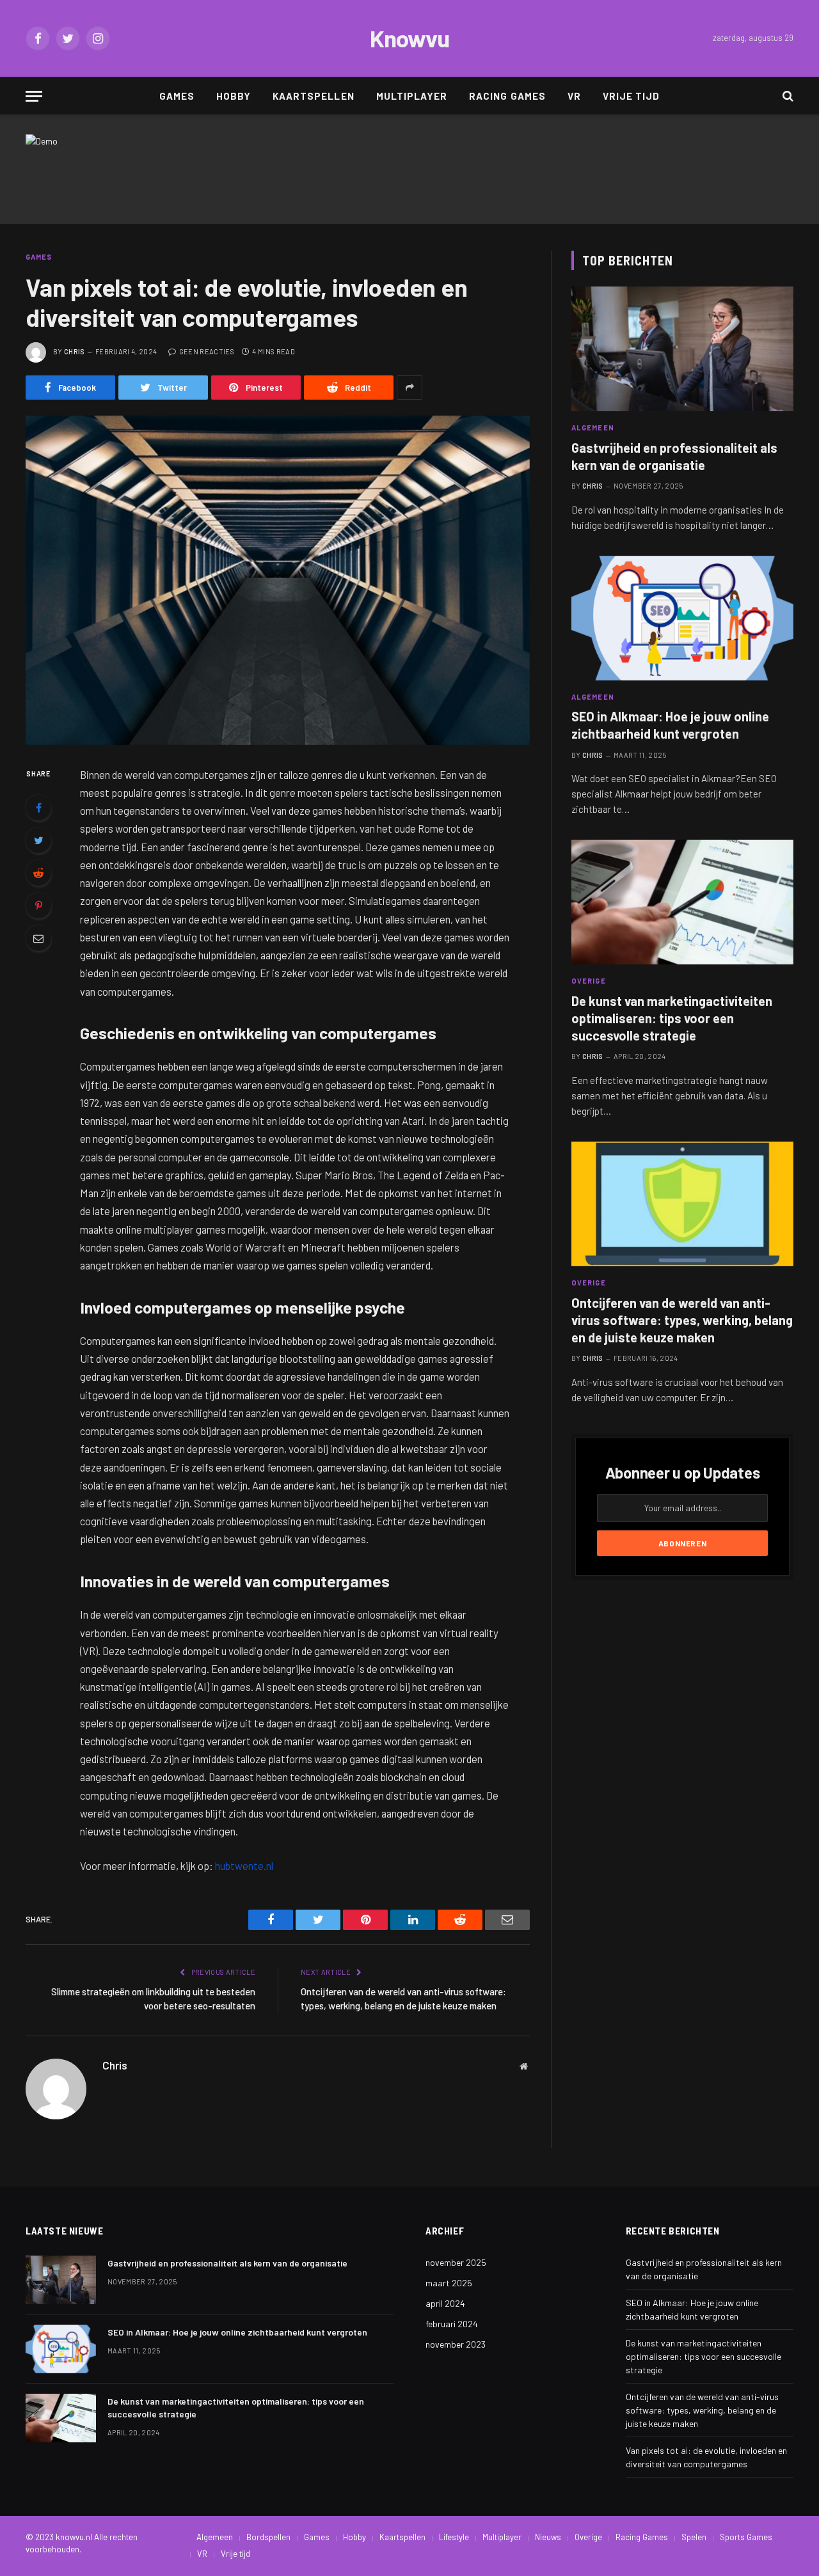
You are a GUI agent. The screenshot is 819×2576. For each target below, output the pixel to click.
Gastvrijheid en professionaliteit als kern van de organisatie (674, 456)
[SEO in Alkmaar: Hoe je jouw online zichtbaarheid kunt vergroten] (682, 618)
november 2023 (456, 2344)
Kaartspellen (314, 96)
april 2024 (445, 2303)
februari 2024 (452, 2324)
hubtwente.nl (244, 1865)
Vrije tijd (632, 96)
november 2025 (456, 2262)
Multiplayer (412, 96)
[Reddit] (38, 873)
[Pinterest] (38, 906)
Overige (589, 981)
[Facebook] (38, 808)
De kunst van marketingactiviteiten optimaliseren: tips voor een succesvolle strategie (672, 1018)
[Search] (787, 96)
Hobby (234, 96)
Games (177, 96)
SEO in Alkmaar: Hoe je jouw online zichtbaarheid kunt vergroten (670, 725)
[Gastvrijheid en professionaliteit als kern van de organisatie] (682, 349)
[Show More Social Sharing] (409, 388)
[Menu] (34, 96)
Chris (75, 351)
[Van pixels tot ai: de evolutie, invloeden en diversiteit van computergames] (278, 580)
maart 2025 (449, 2283)
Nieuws (548, 2537)
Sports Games (746, 2537)
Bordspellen (268, 2537)
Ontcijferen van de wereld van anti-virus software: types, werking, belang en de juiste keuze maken (682, 1320)
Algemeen (593, 428)
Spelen (694, 2537)
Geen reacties (207, 351)
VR (574, 96)
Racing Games (507, 96)
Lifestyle (454, 2537)
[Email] (38, 938)
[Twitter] (38, 840)
